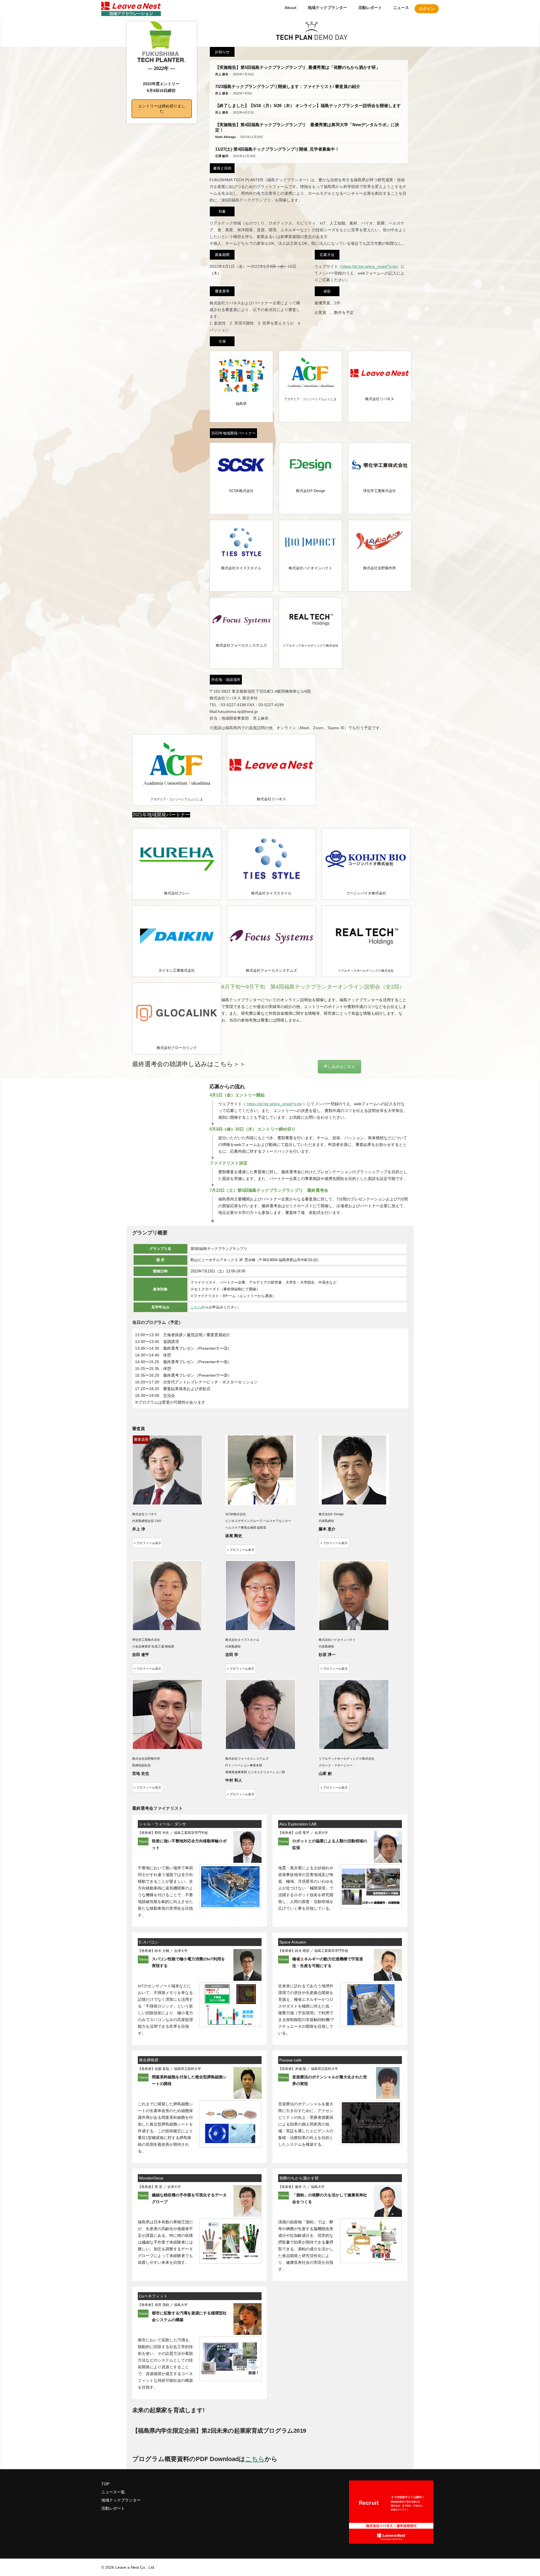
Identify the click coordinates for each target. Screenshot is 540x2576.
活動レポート (370, 8)
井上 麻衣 (222, 74)
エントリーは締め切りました (162, 108)
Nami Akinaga (225, 137)
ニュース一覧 (113, 2492)
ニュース (401, 8)
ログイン (427, 9)
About (291, 8)
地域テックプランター (327, 8)
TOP (105, 2484)
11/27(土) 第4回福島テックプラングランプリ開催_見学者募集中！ (277, 149)
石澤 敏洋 (222, 156)
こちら (196, 1307)
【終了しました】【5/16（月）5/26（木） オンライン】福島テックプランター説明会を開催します (308, 106)
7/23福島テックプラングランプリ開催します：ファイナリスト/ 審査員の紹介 (288, 86)
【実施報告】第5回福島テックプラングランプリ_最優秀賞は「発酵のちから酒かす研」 (298, 67)
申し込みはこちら (339, 1066)
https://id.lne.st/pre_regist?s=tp (369, 266)
